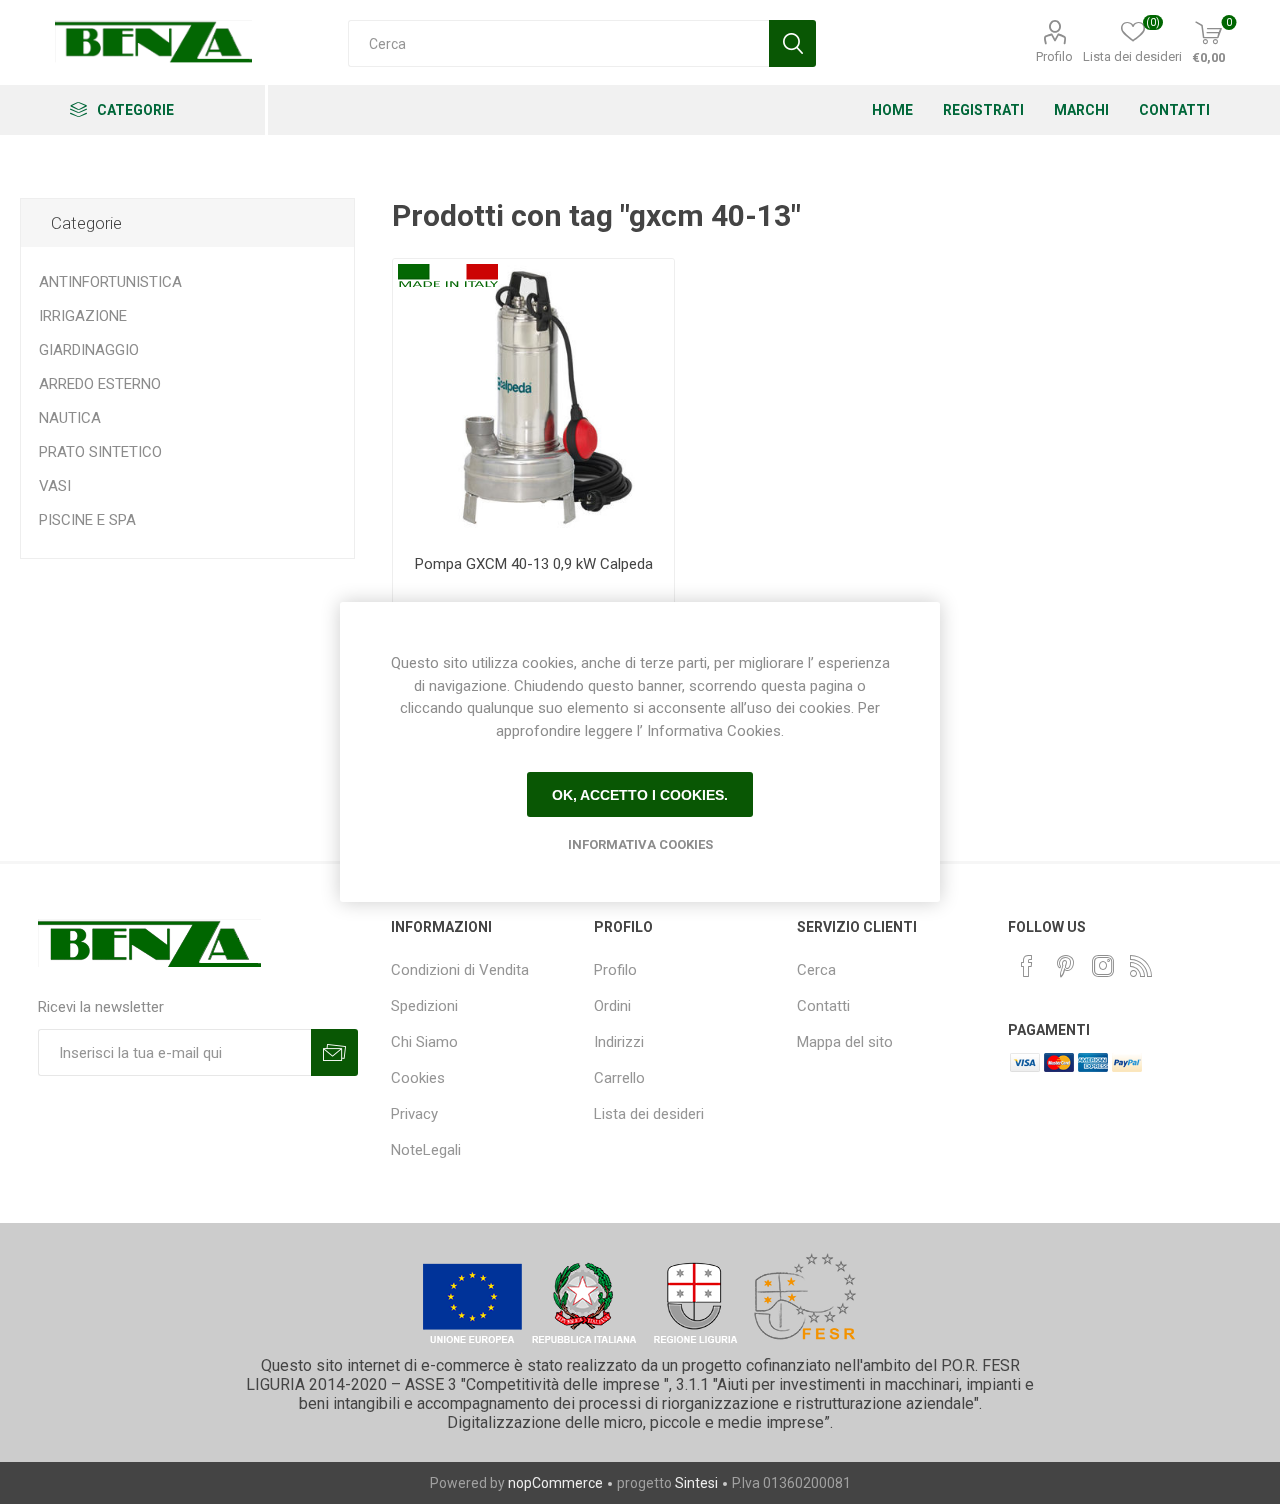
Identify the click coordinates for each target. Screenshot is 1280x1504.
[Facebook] (1027, 966)
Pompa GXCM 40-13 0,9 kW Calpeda (534, 564)
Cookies (418, 1078)
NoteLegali (426, 1150)
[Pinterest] (1065, 966)
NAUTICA (70, 418)
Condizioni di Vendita (460, 970)
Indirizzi (619, 1042)
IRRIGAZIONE (83, 316)
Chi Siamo (424, 1042)
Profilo (1054, 56)
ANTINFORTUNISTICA (110, 282)
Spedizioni (424, 1006)
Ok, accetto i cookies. (640, 795)
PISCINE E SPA (87, 520)
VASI (55, 486)
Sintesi (696, 1483)
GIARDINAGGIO (89, 350)
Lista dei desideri (649, 1114)
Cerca (816, 970)
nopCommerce (555, 1483)
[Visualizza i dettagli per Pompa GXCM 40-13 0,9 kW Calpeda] (533, 399)
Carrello (619, 1078)
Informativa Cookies (640, 844)
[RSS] (1141, 966)
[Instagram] (1103, 966)
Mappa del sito (845, 1042)
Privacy (414, 1114)
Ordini (612, 1006)
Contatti (823, 1006)
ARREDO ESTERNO (100, 384)
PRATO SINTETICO (100, 452)
